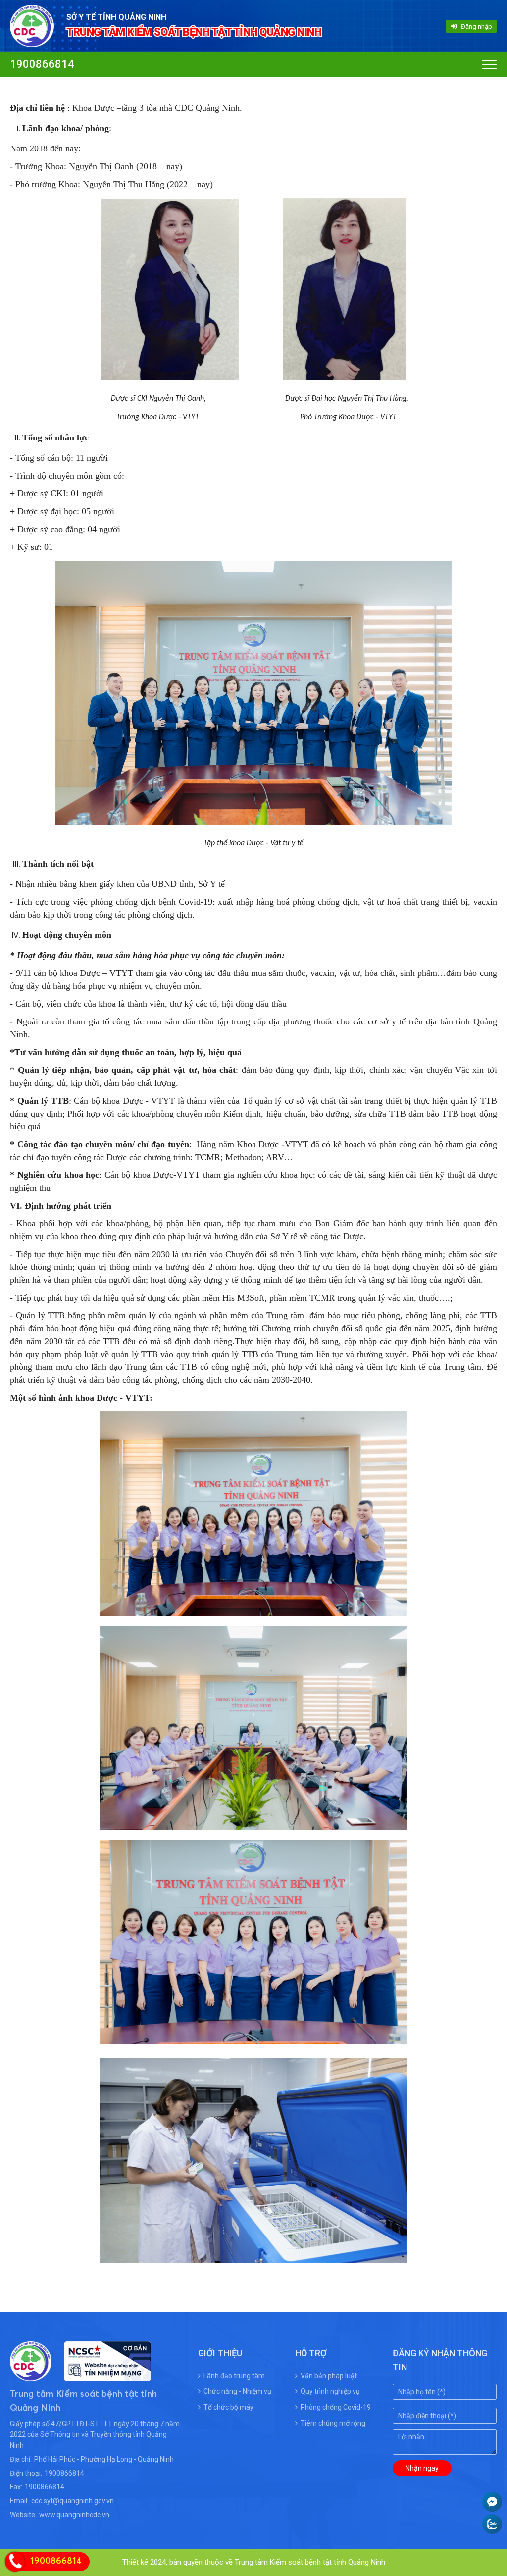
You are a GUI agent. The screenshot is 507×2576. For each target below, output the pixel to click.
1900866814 (42, 64)
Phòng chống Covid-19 (336, 2407)
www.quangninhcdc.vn (74, 2515)
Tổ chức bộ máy (228, 2407)
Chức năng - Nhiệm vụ (237, 2391)
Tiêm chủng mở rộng (333, 2423)
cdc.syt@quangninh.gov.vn (73, 2501)
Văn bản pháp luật (329, 2376)
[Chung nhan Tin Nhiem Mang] (101, 2375)
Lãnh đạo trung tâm (234, 2376)
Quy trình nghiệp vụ (330, 2391)
